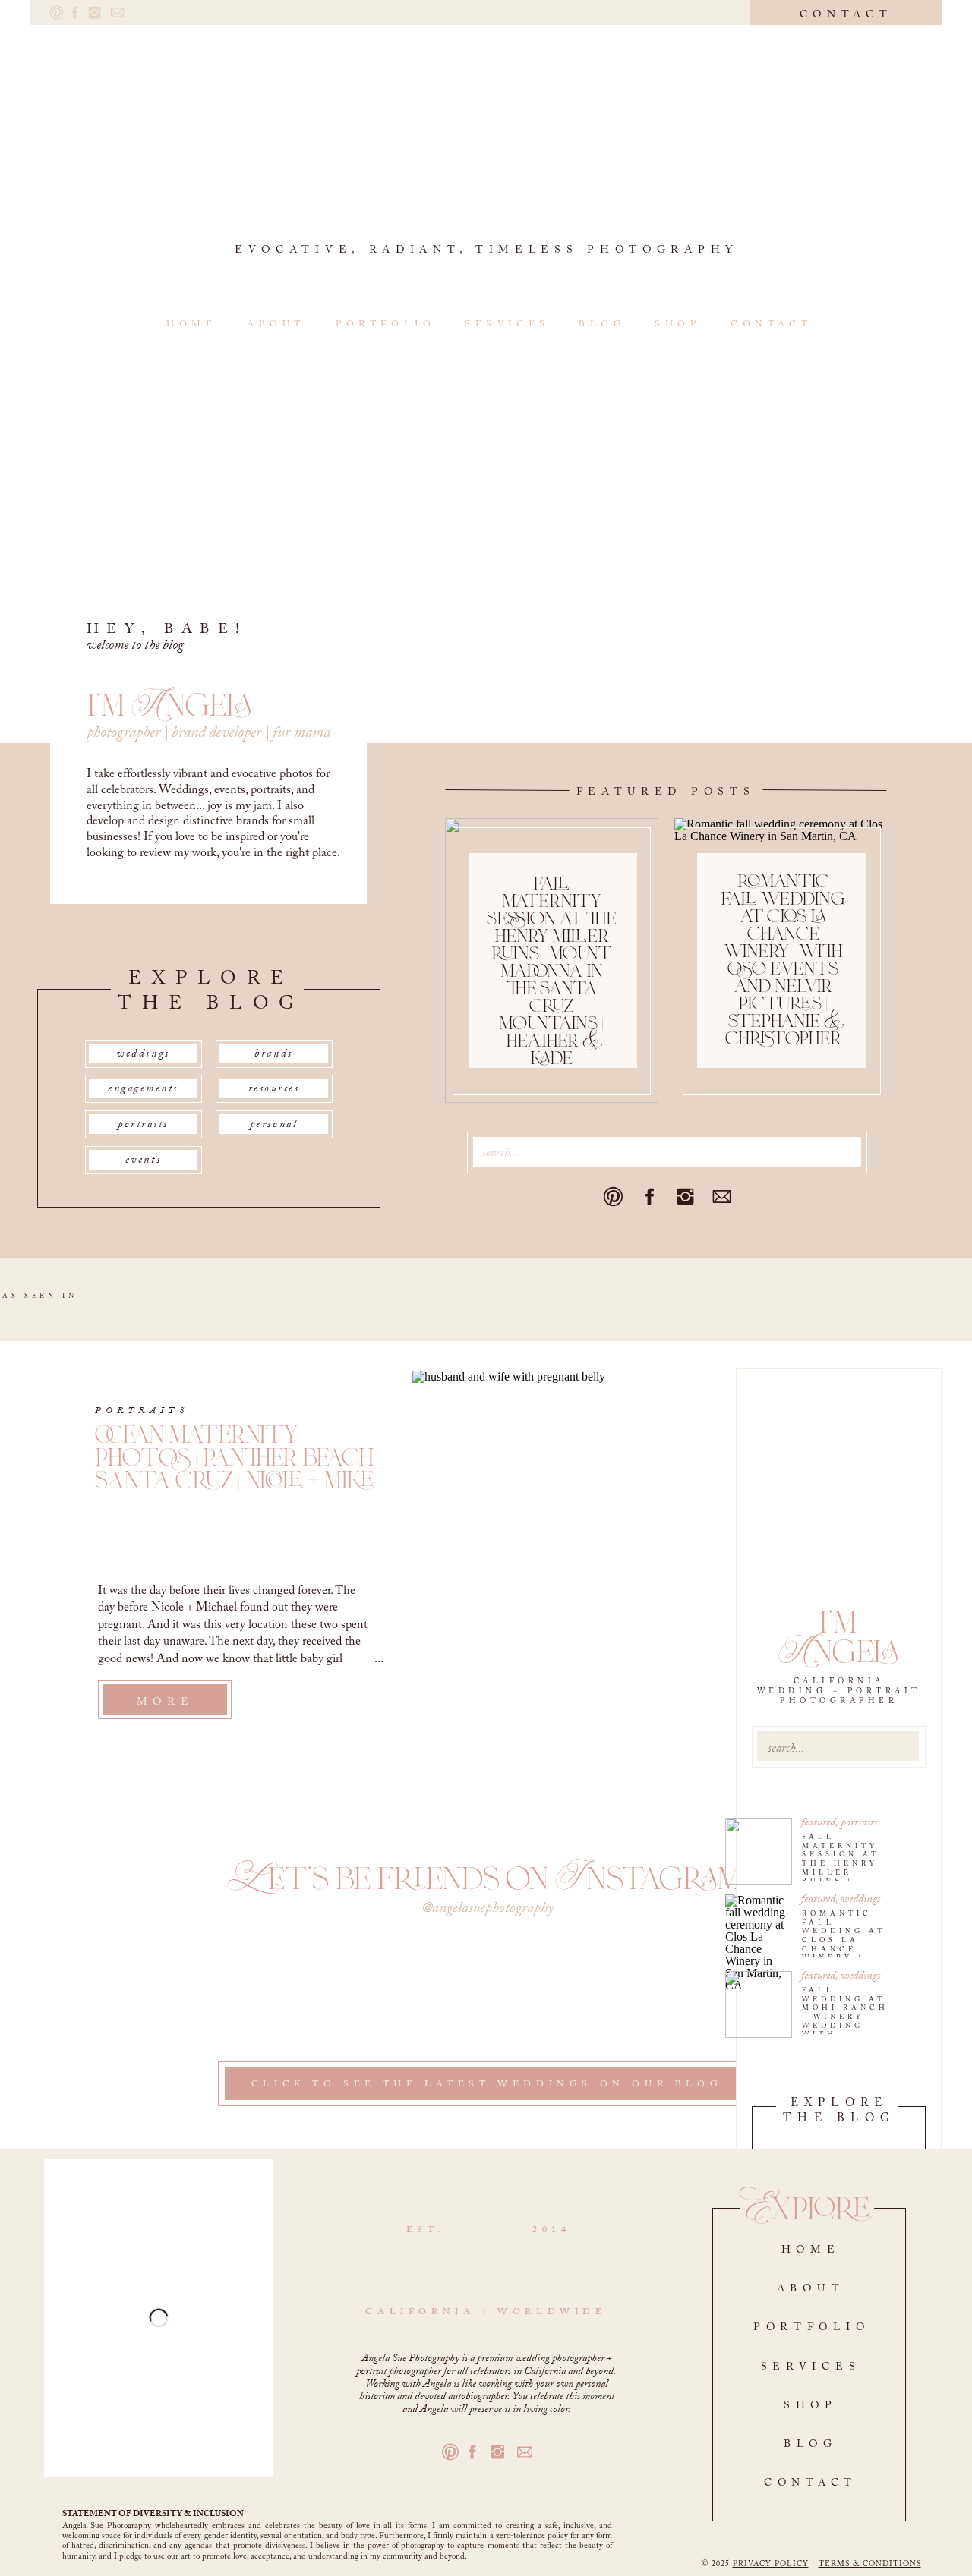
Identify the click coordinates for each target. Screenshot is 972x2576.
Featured (818, 1823)
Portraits (859, 1823)
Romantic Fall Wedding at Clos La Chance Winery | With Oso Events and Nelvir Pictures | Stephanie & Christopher (783, 960)
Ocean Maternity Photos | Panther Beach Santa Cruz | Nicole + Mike (235, 1458)
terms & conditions (870, 2565)
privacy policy (771, 2565)
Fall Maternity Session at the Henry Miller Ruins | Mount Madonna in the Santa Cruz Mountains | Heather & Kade (551, 971)
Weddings (860, 1899)
